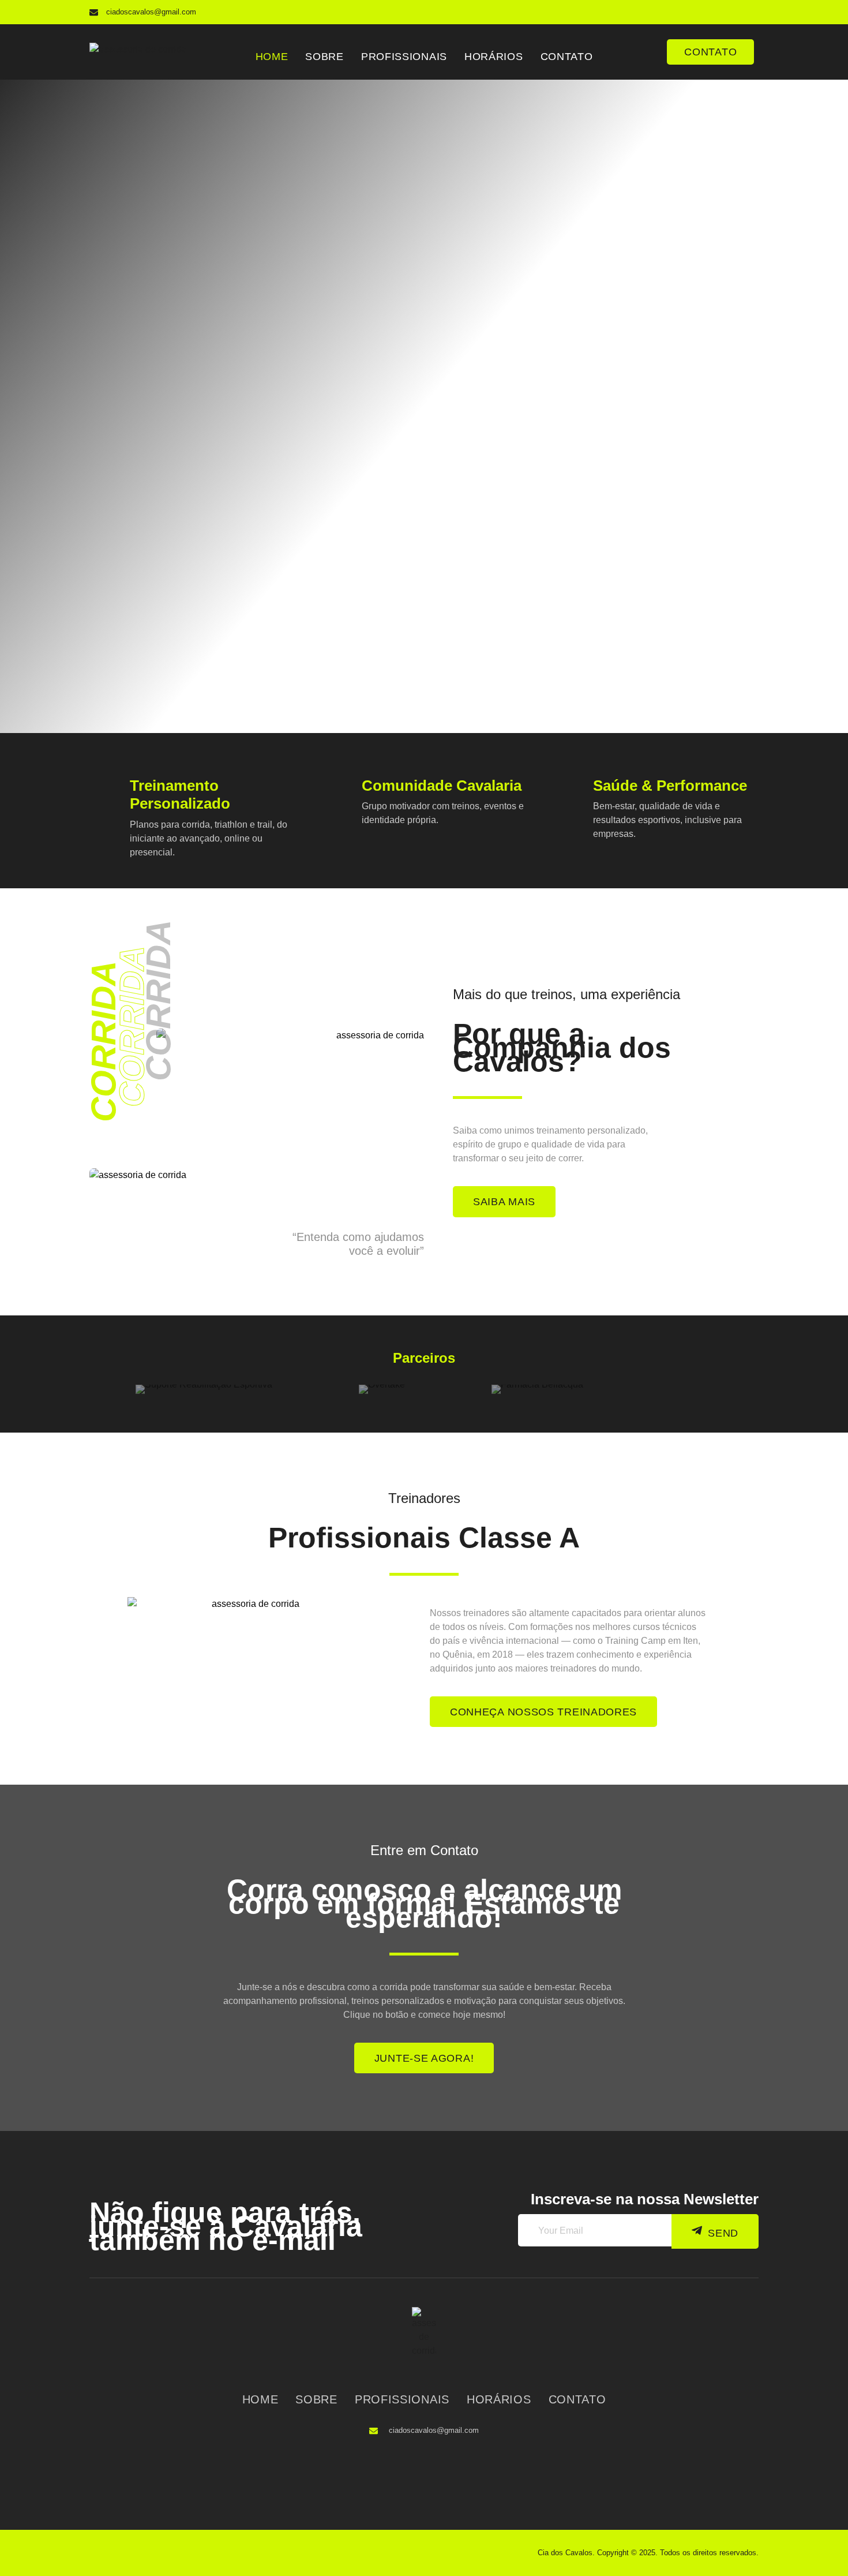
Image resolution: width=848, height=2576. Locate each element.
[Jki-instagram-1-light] (747, 12)
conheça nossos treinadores (543, 1712)
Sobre (324, 57)
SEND (723, 2233)
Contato (567, 57)
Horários (494, 57)
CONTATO (710, 52)
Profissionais (404, 57)
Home (272, 57)
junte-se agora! (424, 2058)
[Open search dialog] (647, 46)
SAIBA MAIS (504, 1202)
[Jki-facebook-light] (724, 12)
